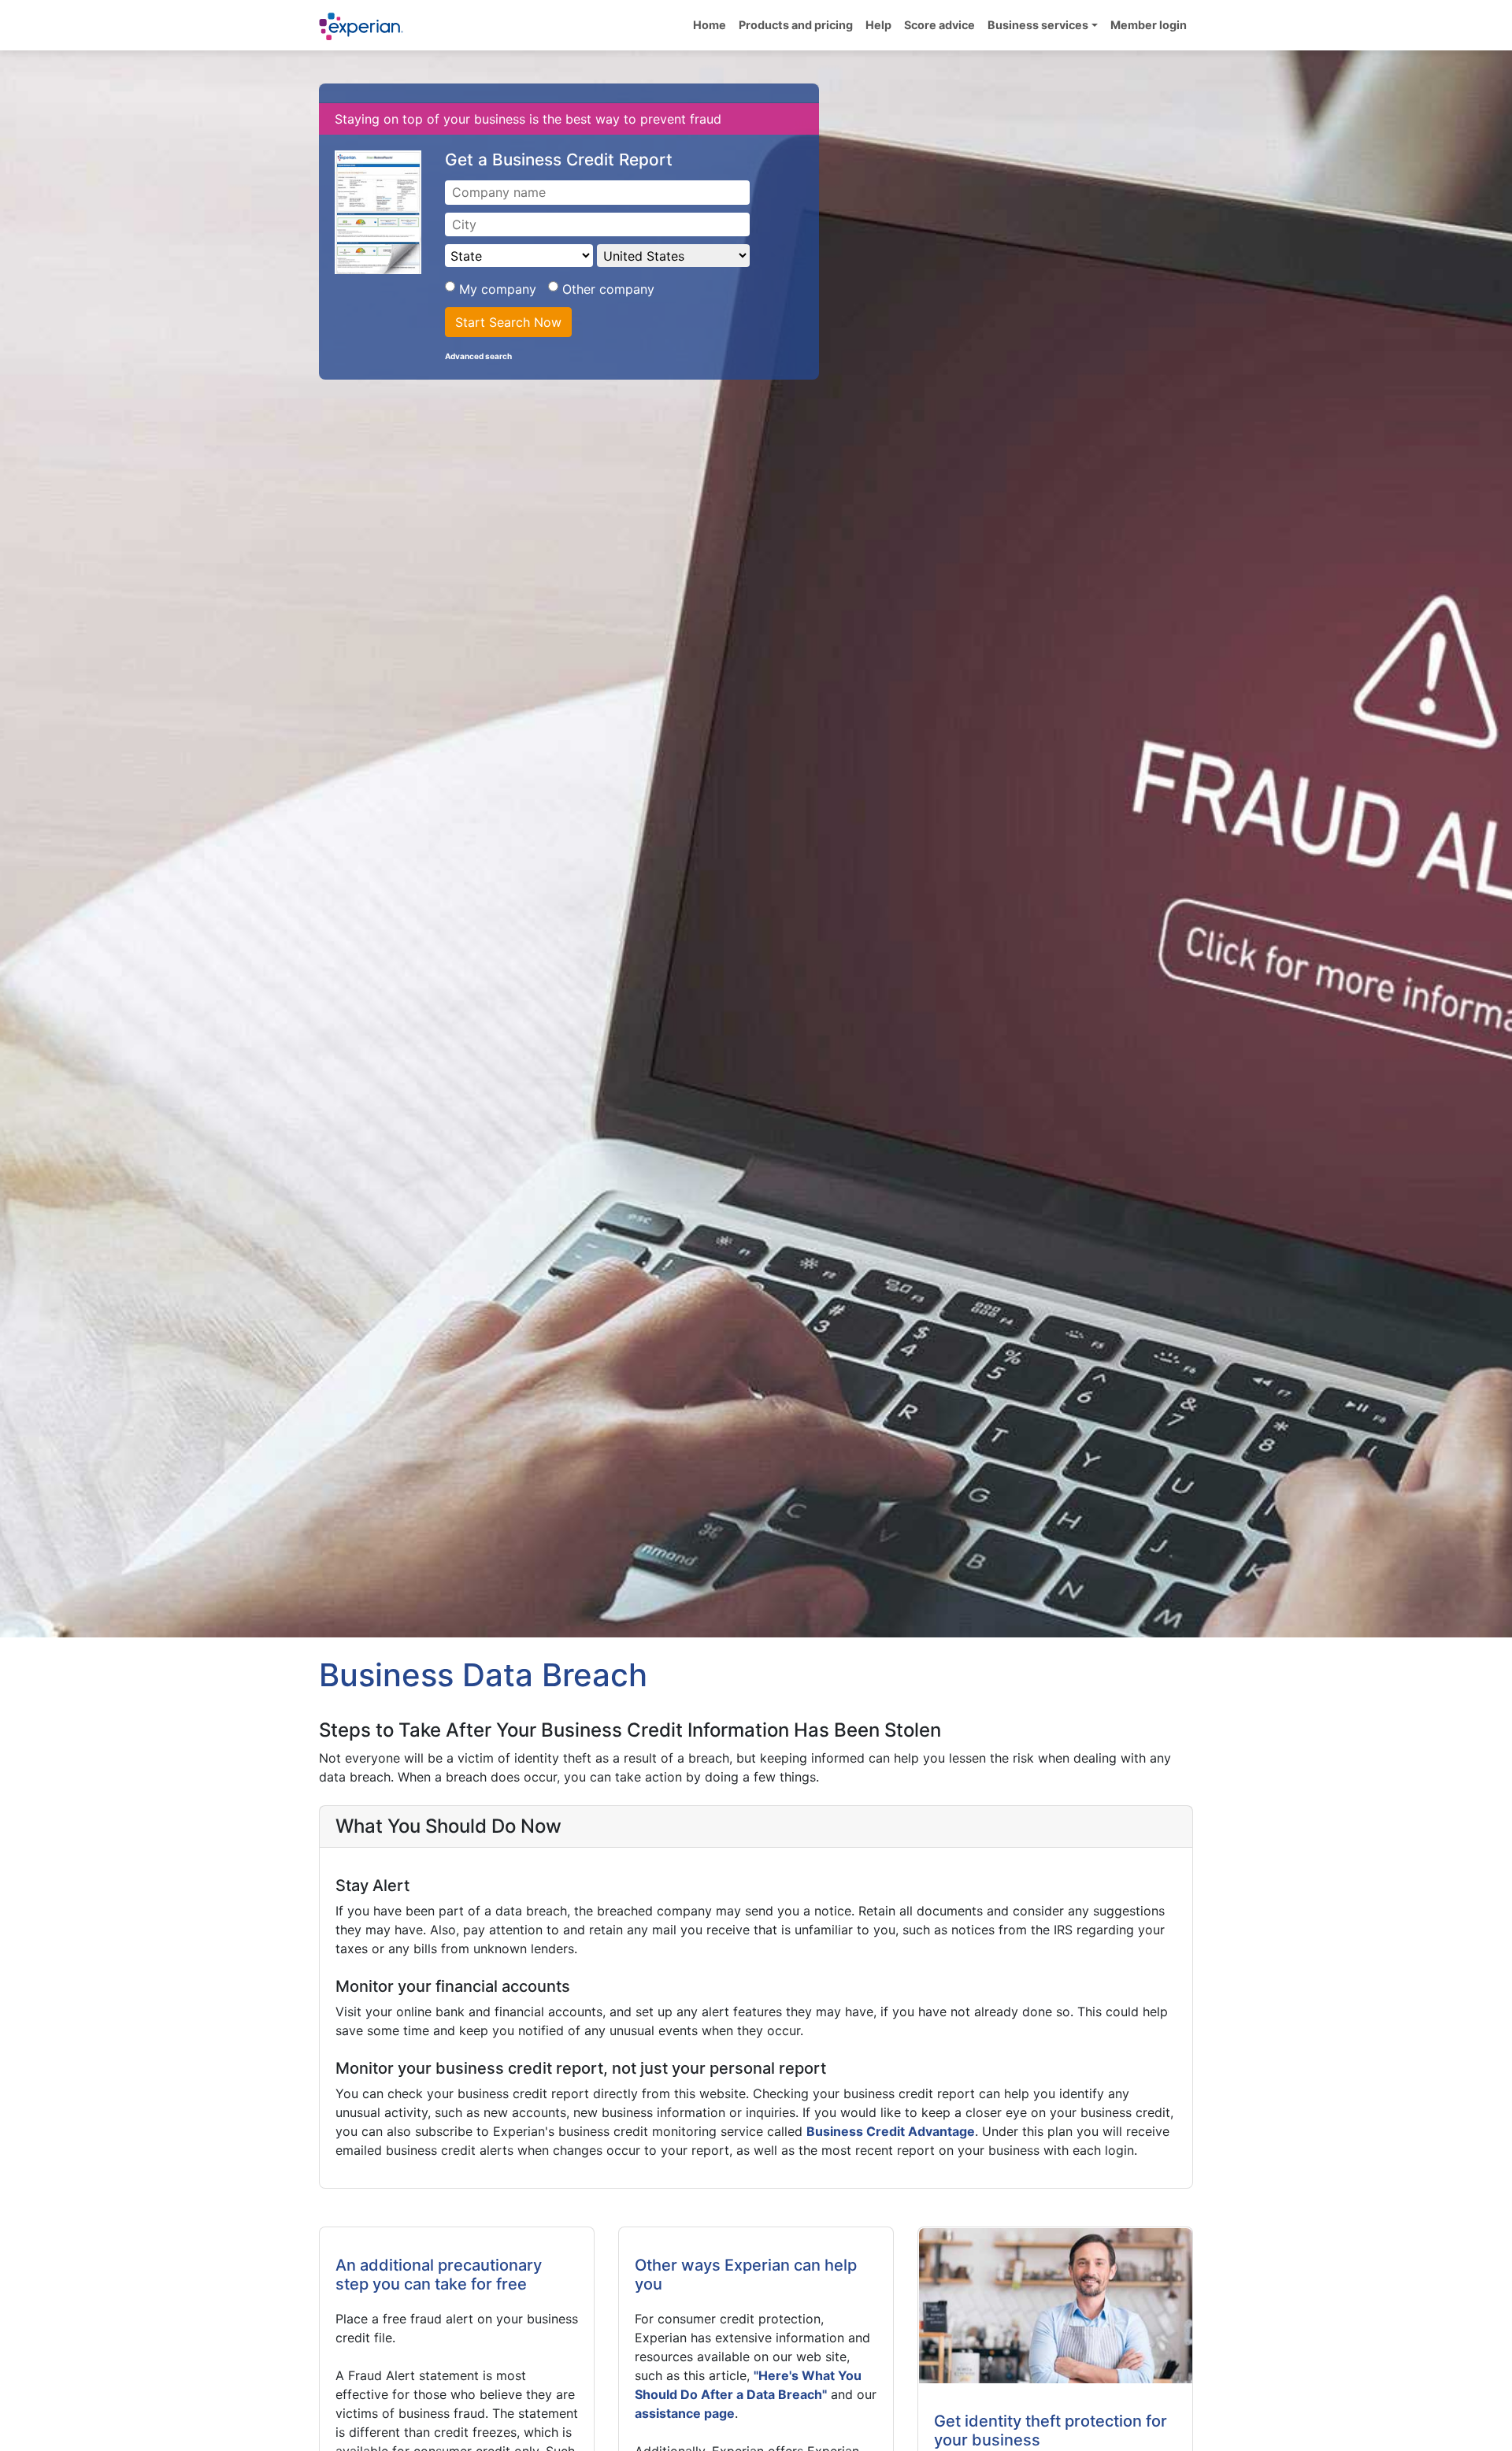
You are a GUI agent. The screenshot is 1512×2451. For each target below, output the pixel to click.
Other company (606, 289)
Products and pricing (796, 25)
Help (878, 25)
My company (500, 289)
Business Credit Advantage (891, 2131)
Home (710, 25)
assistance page (685, 2413)
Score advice (939, 25)
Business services (1038, 25)
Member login (1149, 25)
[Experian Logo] (362, 26)
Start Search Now (508, 322)
